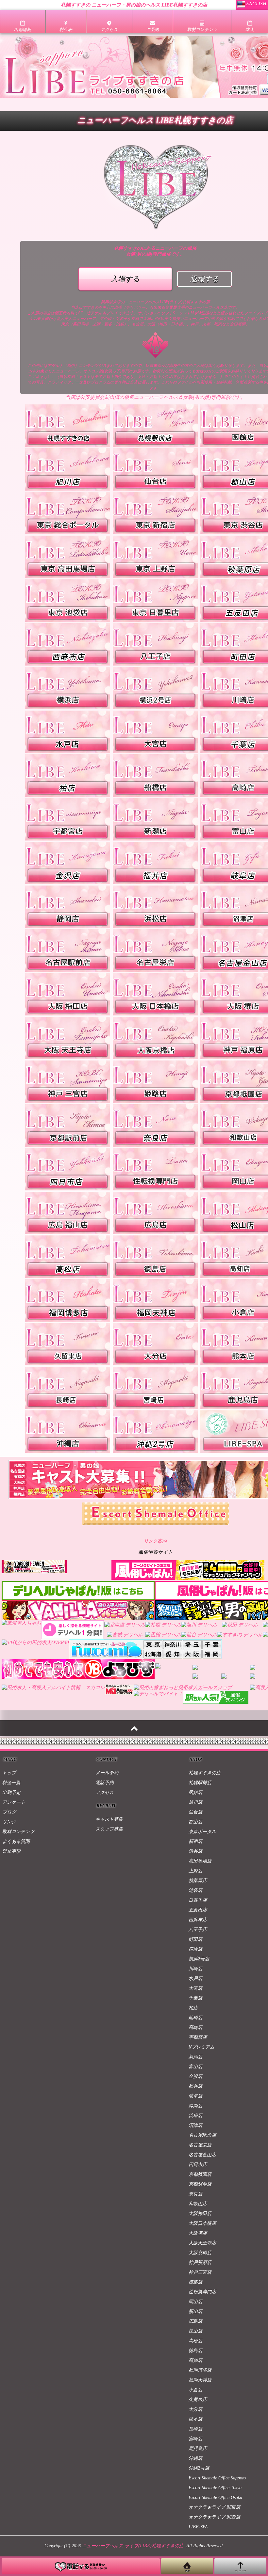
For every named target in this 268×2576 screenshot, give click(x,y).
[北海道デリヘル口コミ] (153, 1652)
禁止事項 (11, 1851)
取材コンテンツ (18, 1832)
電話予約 (105, 1783)
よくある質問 (16, 1841)
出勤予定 (11, 1792)
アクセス (105, 1792)
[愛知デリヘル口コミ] (173, 1652)
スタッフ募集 (109, 1829)
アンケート (14, 1802)
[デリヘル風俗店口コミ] (106, 1642)
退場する (205, 279)
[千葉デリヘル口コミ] (212, 1642)
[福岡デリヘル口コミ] (212, 1652)
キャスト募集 (109, 1819)
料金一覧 (11, 1783)
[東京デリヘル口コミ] (153, 1642)
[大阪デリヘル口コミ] (193, 1652)
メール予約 (107, 1773)
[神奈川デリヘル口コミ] (173, 1642)
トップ (9, 1773)
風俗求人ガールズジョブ (205, 1688)
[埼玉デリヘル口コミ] (193, 1642)
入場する (125, 279)
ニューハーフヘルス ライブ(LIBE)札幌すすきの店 (133, 2546)
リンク (9, 1822)
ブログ (9, 1812)
